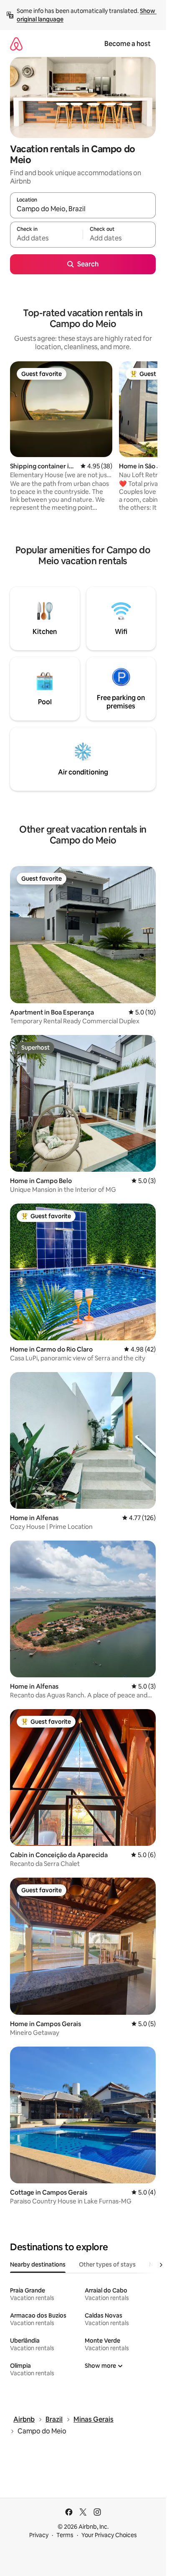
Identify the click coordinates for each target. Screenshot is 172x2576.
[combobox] (83, 209)
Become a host (128, 44)
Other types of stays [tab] (107, 2264)
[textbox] (46, 238)
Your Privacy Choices (109, 2535)
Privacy (39, 2535)
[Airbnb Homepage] (16, 44)
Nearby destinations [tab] (38, 2264)
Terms (65, 2535)
